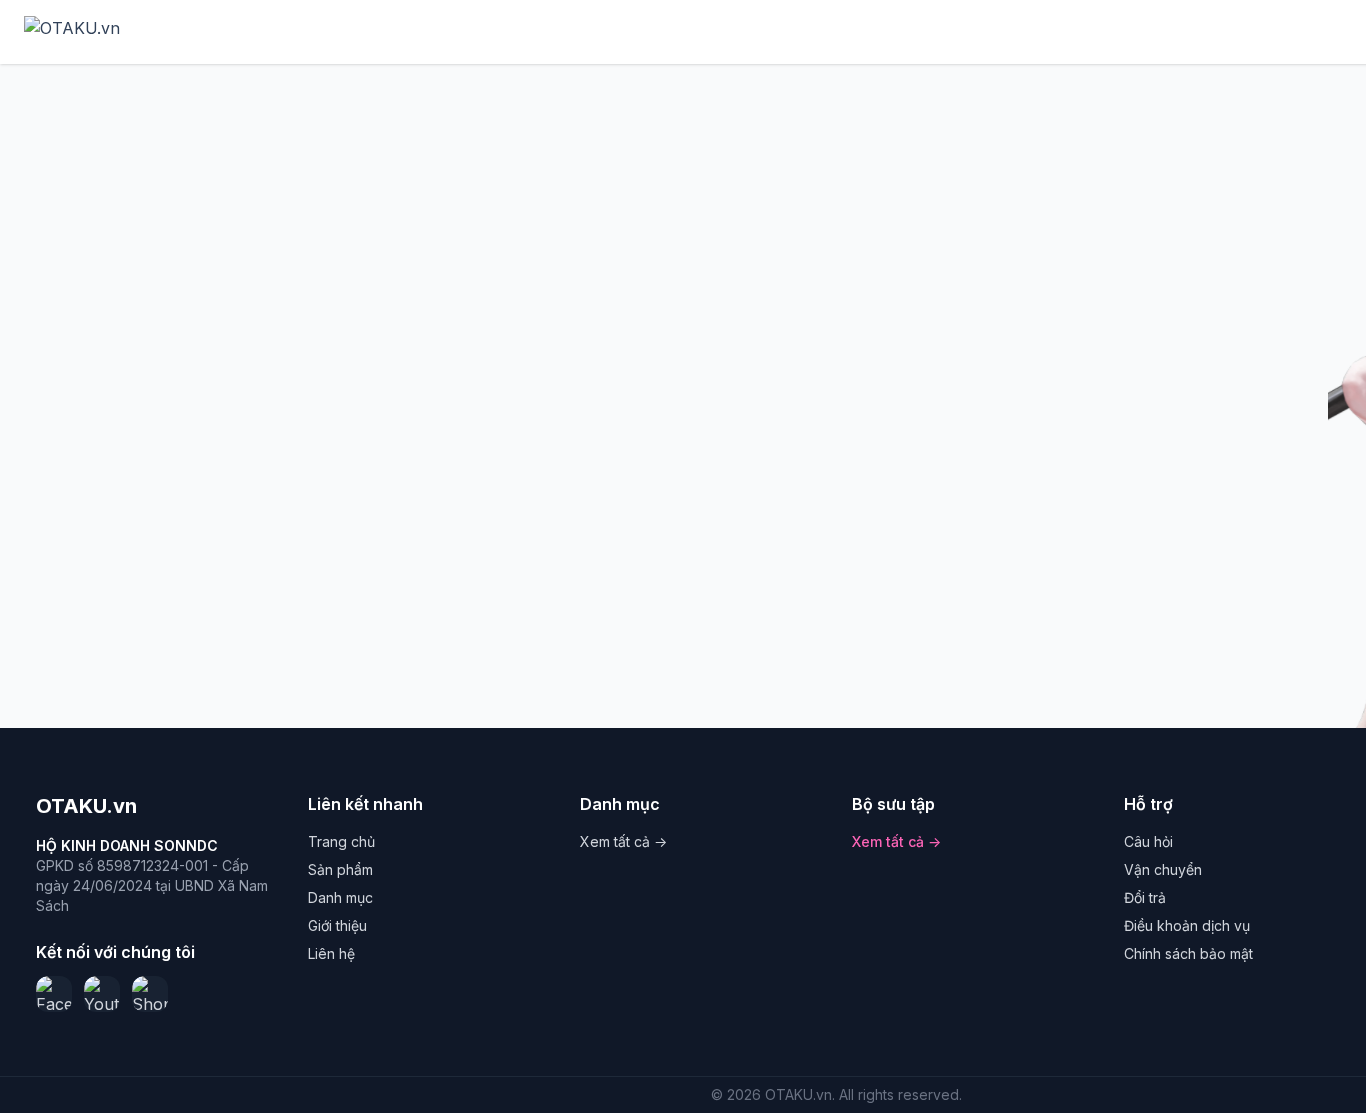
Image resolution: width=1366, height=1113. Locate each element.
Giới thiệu (337, 925)
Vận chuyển (1163, 869)
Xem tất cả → (623, 841)
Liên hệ (331, 953)
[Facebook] (54, 994)
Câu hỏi (1148, 841)
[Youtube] (102, 994)
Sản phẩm (340, 869)
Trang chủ (341, 841)
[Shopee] (150, 994)
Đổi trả (1145, 897)
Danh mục (340, 897)
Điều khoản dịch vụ (1187, 925)
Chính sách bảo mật (1188, 953)
